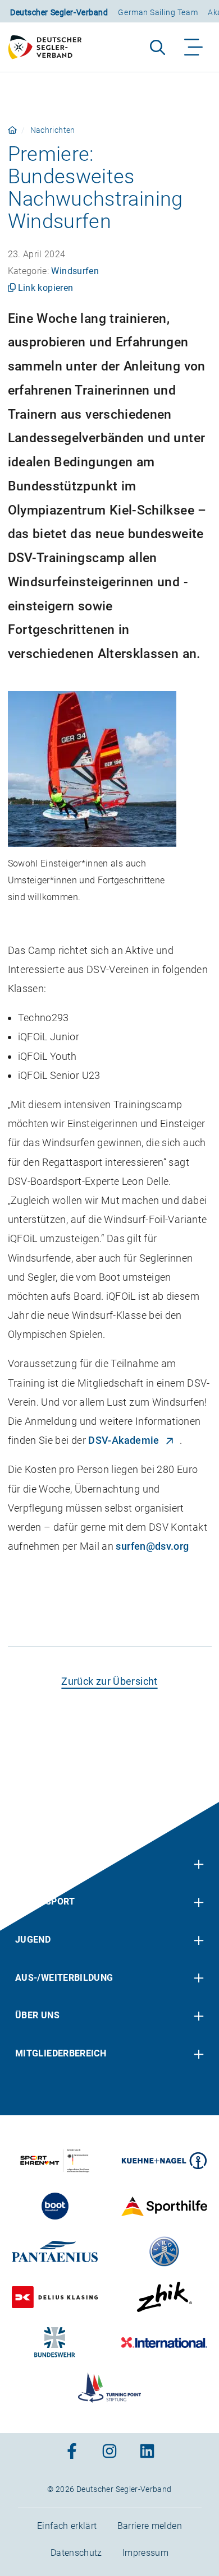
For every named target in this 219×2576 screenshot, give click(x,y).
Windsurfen (75, 271)
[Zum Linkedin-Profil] (147, 2452)
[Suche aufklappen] (158, 47)
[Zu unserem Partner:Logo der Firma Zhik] (164, 2297)
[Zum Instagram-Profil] (109, 2452)
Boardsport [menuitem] (45, 1901)
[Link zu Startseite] (12, 130)
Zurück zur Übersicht (109, 1681)
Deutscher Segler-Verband (59, 12)
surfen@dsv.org (152, 1546)
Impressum (145, 2553)
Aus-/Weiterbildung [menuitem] (64, 1977)
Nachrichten (53, 130)
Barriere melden (150, 2526)
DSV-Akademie (124, 1440)
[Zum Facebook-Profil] (72, 2452)
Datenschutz (76, 2553)
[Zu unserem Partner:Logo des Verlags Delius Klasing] (55, 2297)
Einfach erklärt (67, 2526)
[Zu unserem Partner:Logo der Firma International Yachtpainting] (164, 2342)
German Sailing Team (158, 12)
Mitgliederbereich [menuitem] (61, 2053)
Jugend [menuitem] (33, 1940)
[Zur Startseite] (50, 47)
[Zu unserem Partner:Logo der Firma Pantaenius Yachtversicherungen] (55, 2251)
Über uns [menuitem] (37, 2015)
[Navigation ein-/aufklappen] (194, 47)
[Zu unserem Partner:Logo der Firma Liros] (164, 2251)
